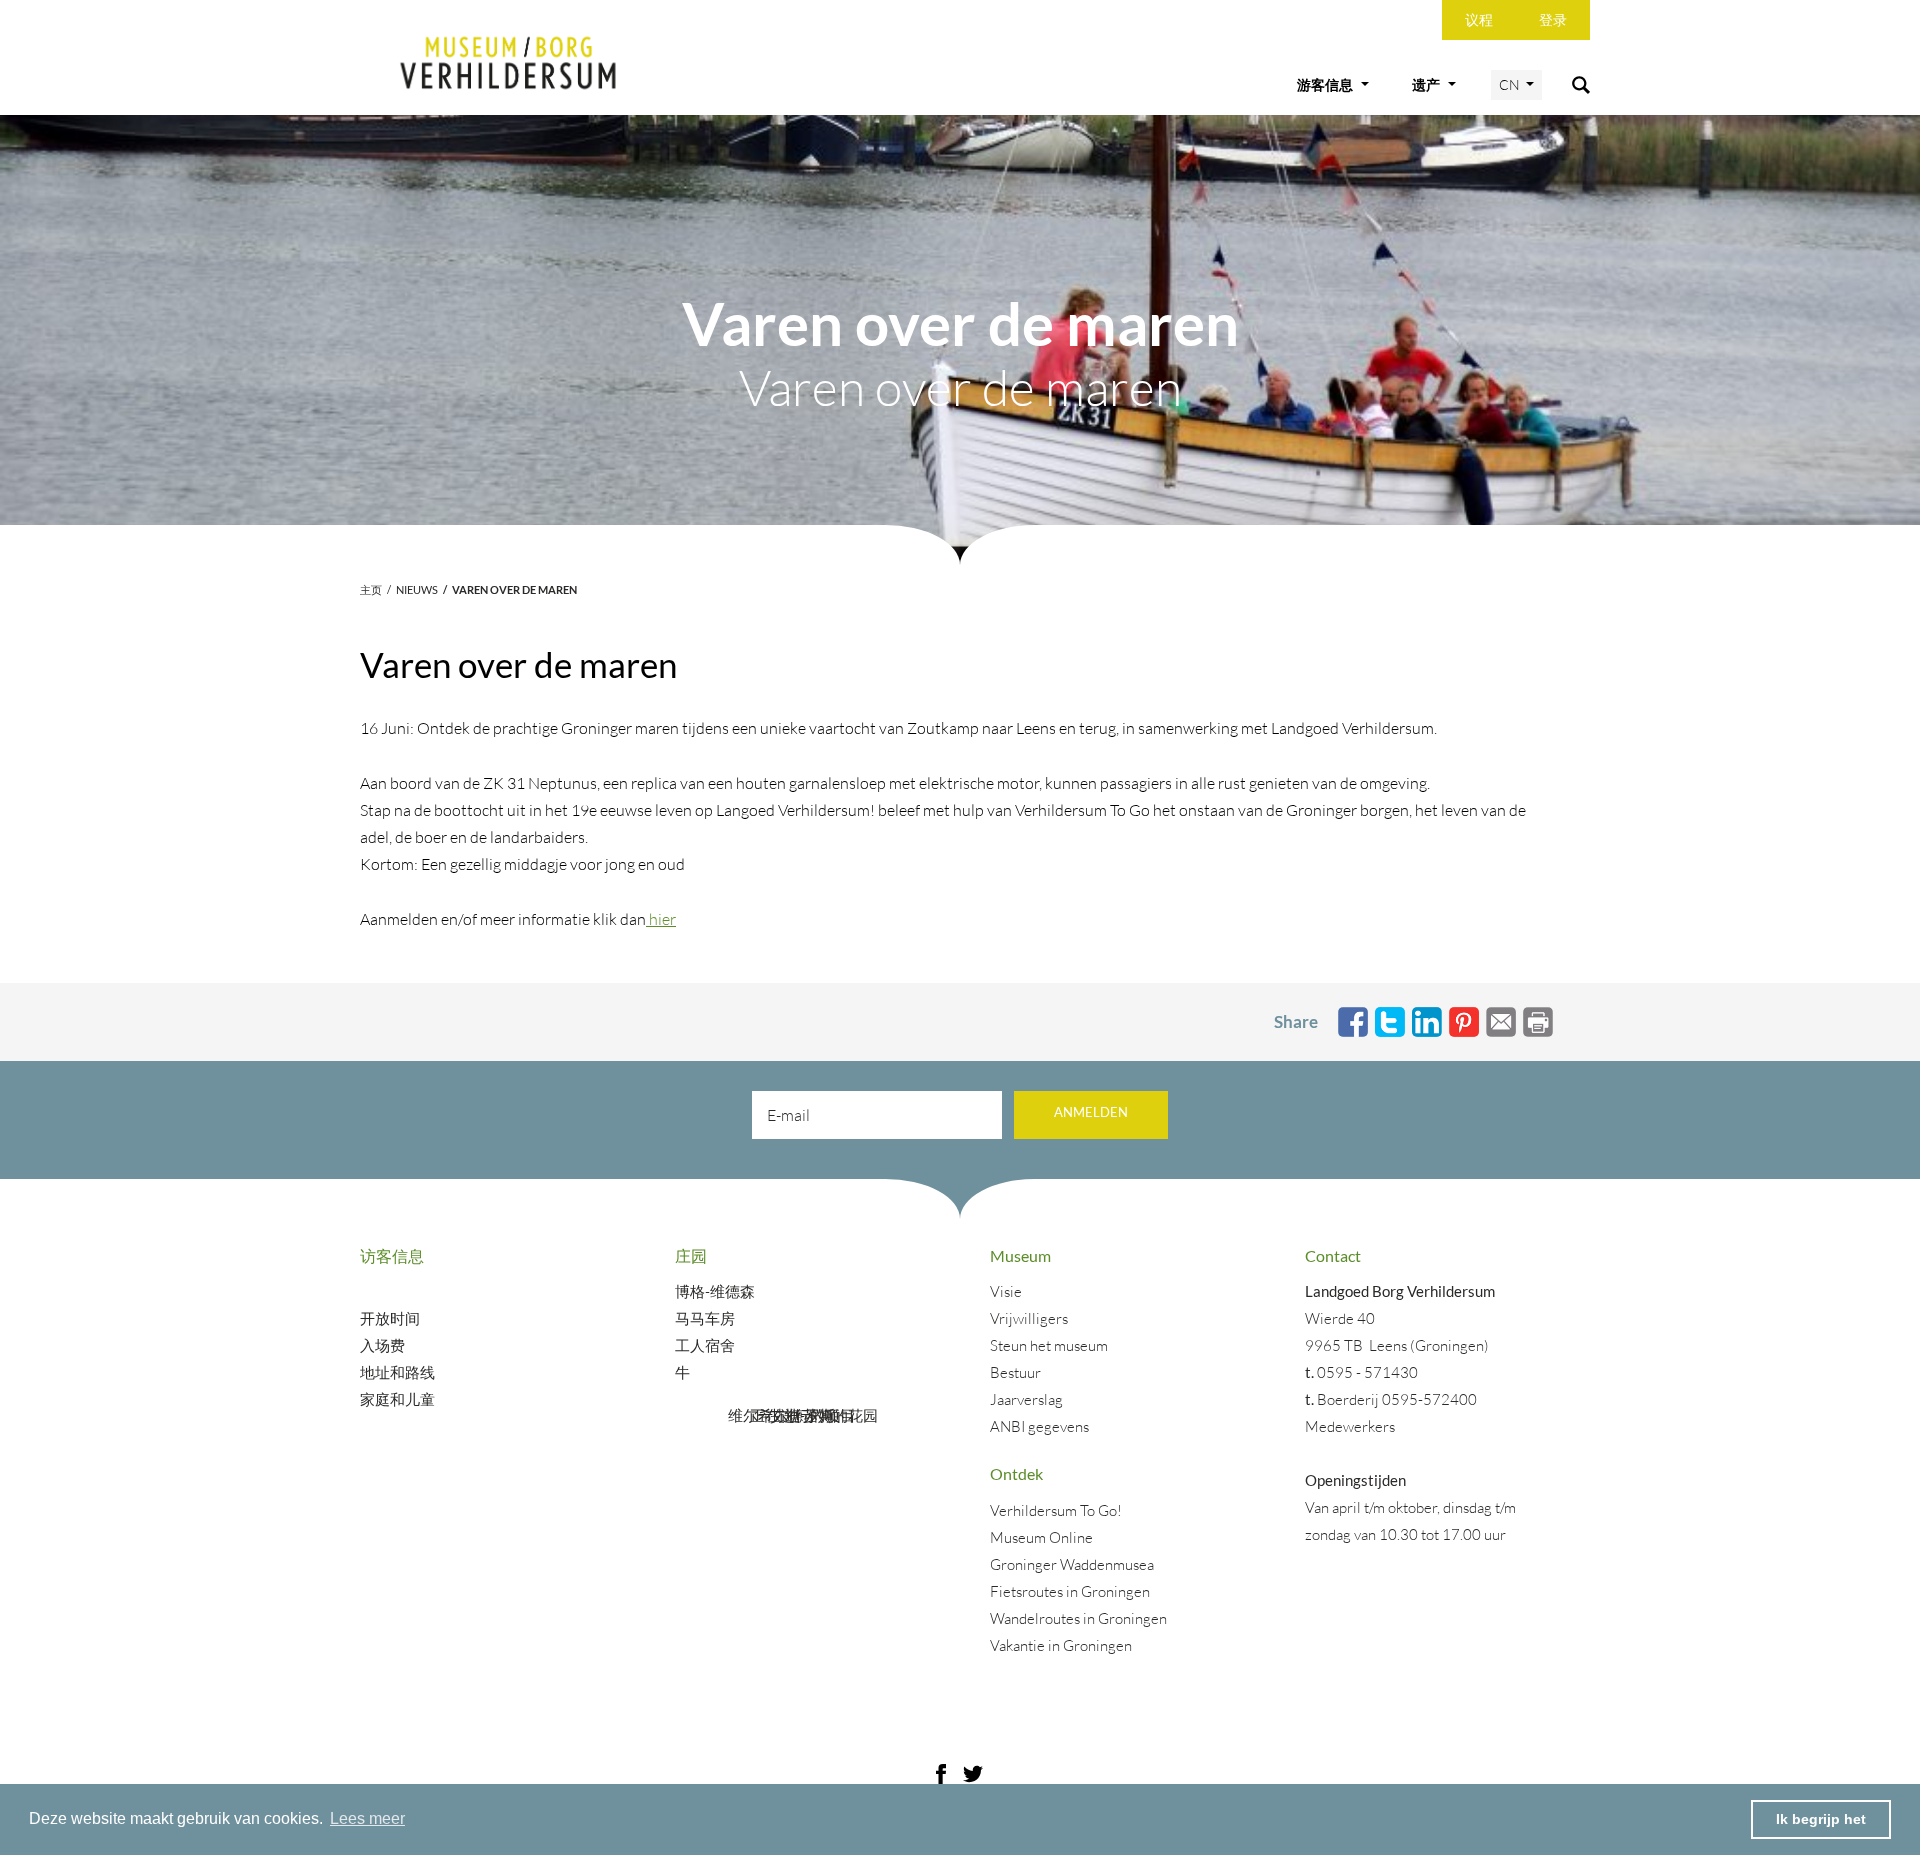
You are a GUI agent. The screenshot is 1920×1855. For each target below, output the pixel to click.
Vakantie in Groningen (1061, 1645)
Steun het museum (1049, 1345)
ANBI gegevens (1039, 1426)
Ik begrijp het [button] (1821, 1819)
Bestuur (1015, 1372)
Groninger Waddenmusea (1072, 1564)
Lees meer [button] (367, 1818)
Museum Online (1041, 1537)
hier (661, 919)
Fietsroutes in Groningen (1070, 1591)
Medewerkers (1350, 1426)
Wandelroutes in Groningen (1078, 1618)
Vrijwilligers (1029, 1318)
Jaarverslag (1026, 1399)
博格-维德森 (715, 1291)
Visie (1006, 1291)
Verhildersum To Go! (1056, 1510)
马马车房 (706, 1318)
